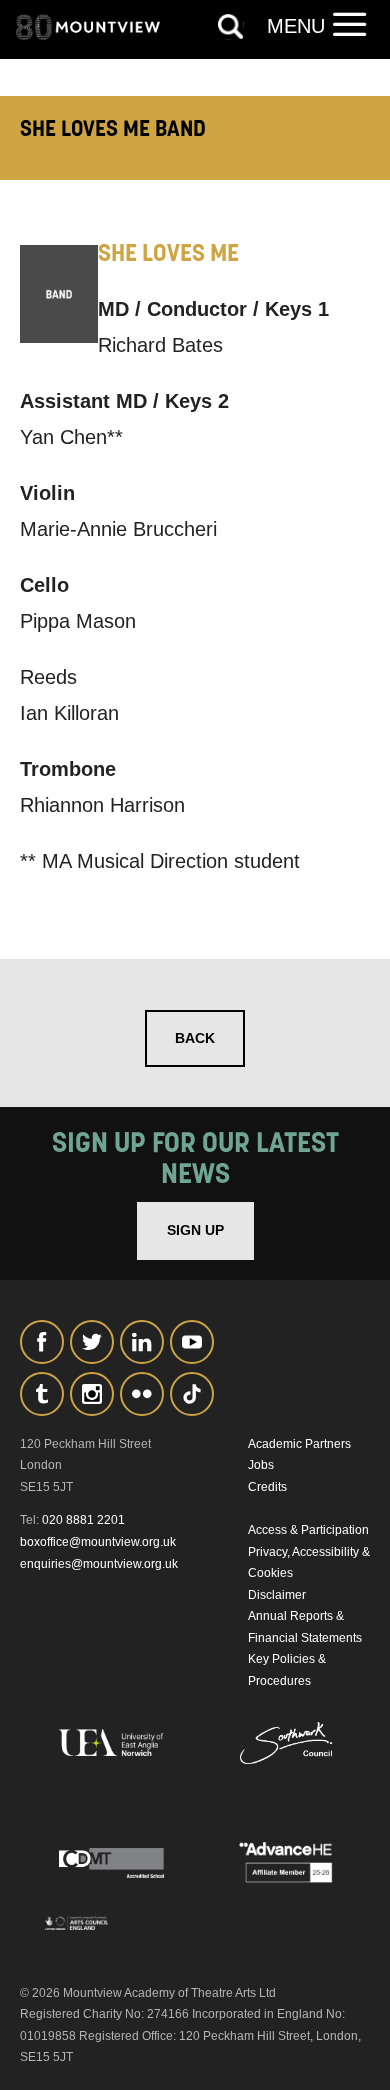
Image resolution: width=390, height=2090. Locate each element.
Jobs (261, 1465)
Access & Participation (308, 1530)
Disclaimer (277, 1595)
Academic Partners (299, 1444)
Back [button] (195, 1038)
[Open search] (231, 27)
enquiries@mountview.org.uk (99, 1564)
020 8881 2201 (83, 1520)
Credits (267, 1487)
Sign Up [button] (195, 1230)
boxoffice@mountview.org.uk (98, 1542)
